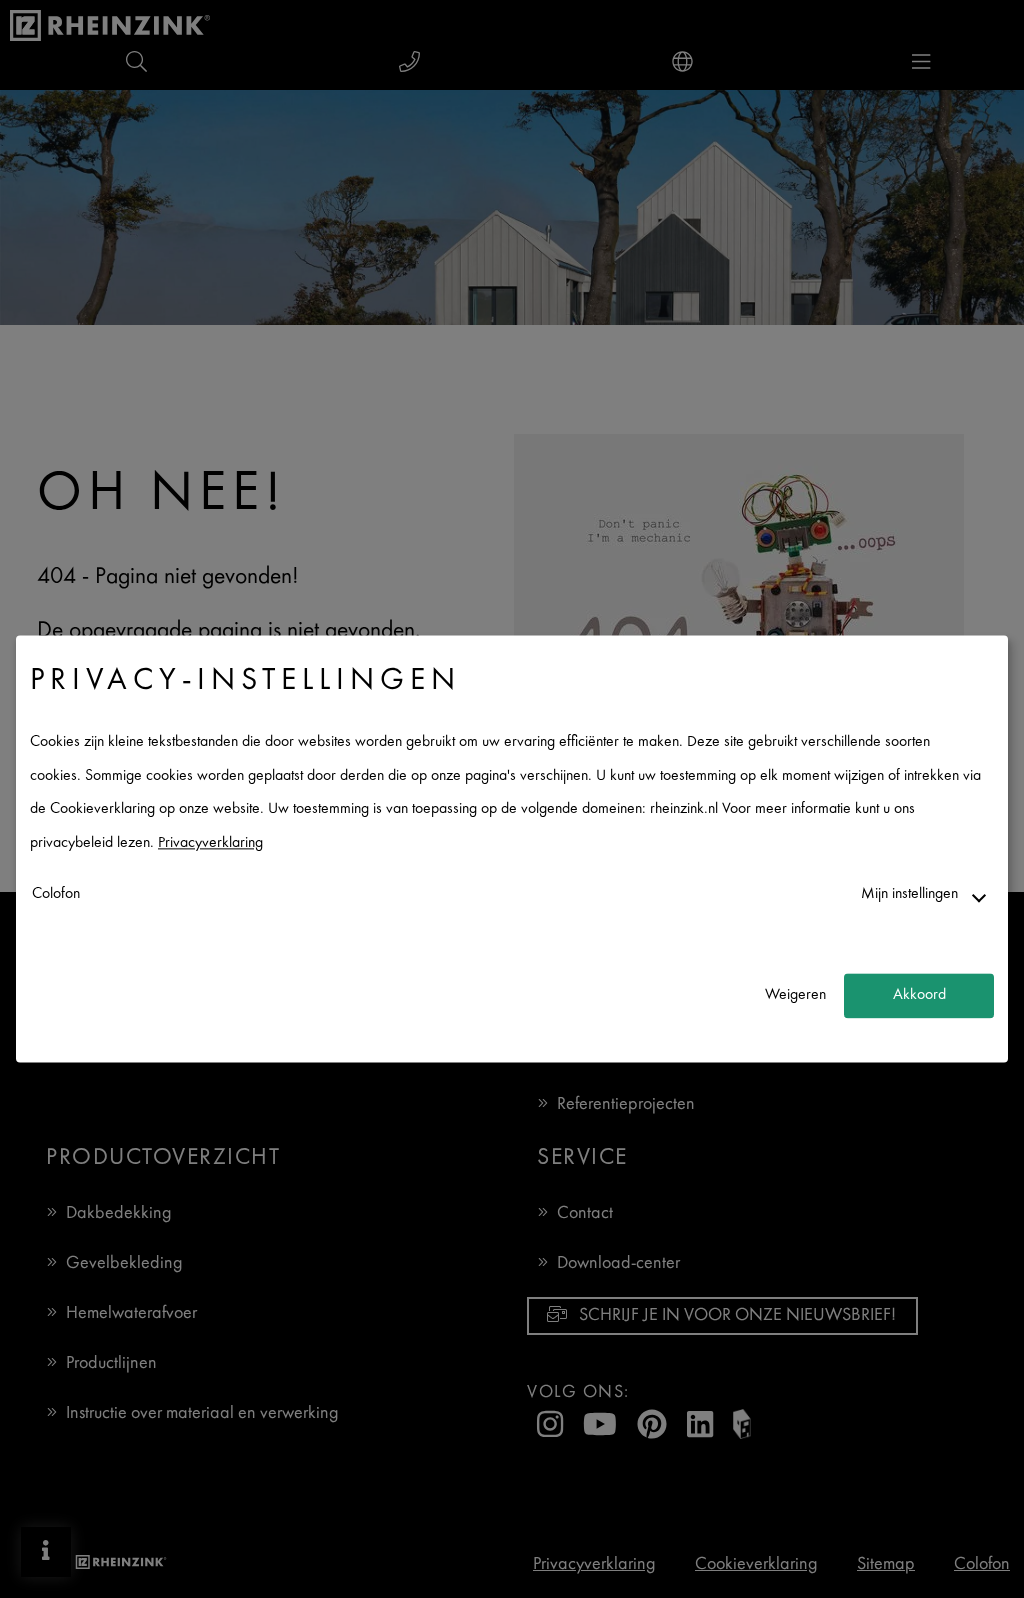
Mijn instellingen (909, 894)
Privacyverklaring (210, 843)
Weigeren (795, 995)
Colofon (56, 894)
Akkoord (919, 995)
